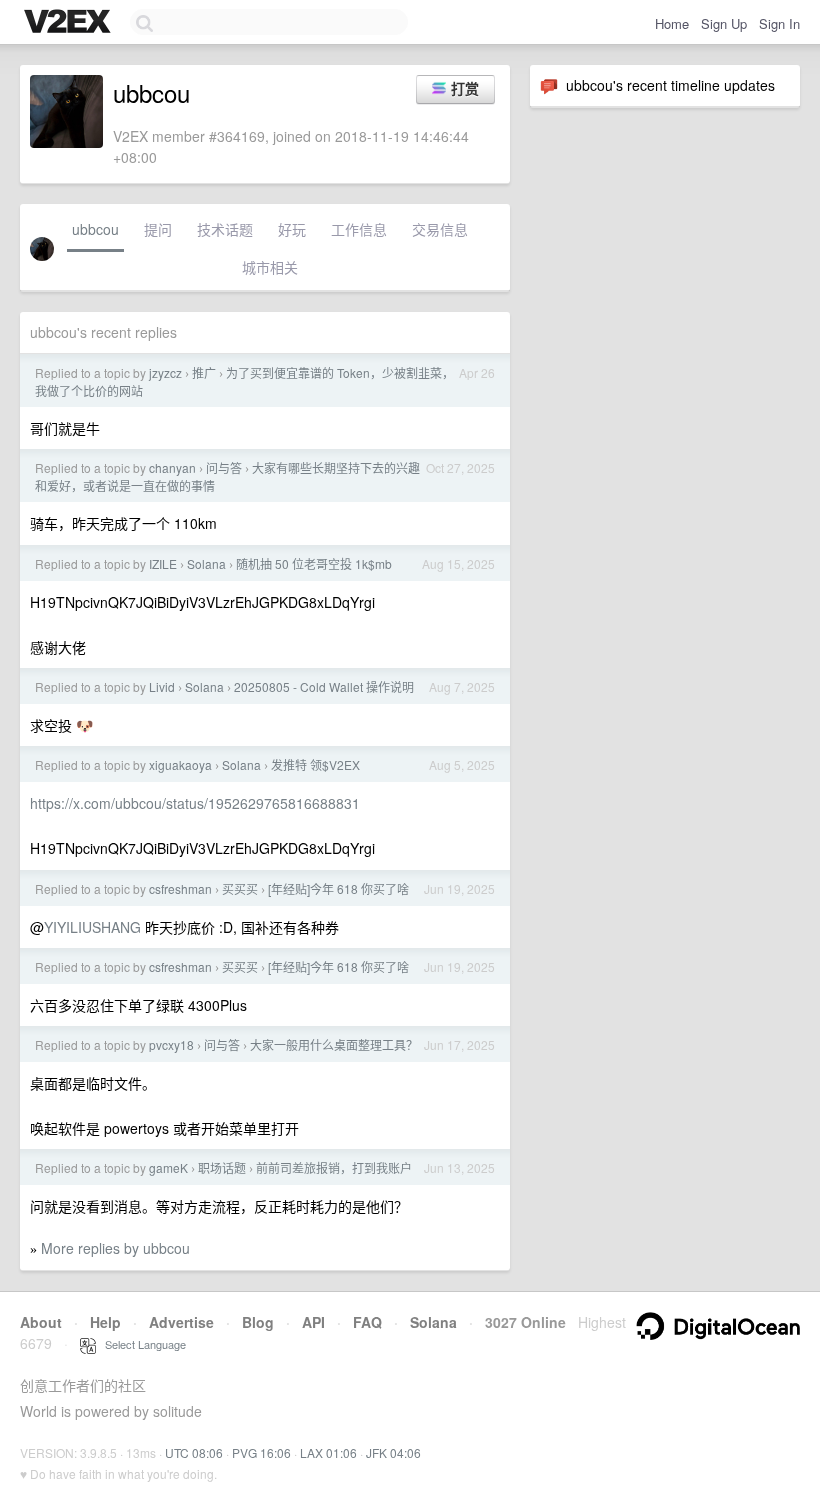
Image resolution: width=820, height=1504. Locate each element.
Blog (258, 1322)
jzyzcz (165, 372)
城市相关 (270, 267)
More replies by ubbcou (115, 1248)
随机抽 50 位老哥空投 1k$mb (314, 563)
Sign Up (724, 23)
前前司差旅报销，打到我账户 (334, 1167)
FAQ (367, 1322)
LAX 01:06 (328, 1452)
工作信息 (359, 229)
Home (672, 23)
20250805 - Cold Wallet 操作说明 (324, 686)
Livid (162, 686)
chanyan (172, 467)
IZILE (163, 563)
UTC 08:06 (194, 1452)
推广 (204, 372)
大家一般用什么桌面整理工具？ (334, 1044)
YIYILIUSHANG (92, 927)
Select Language (141, 1344)
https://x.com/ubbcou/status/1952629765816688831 (195, 803)
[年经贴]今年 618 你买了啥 (338, 888)
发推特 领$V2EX (315, 764)
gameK (168, 1167)
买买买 (240, 888)
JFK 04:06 (393, 1452)
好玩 (292, 229)
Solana (206, 563)
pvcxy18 (171, 1044)
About (41, 1322)
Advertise (181, 1322)
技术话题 (225, 229)
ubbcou (95, 229)
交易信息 (440, 229)
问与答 (224, 467)
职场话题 (222, 1167)
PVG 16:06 (261, 1452)
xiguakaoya (180, 764)
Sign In (779, 23)
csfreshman (180, 888)
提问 (158, 229)
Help (105, 1322)
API (313, 1322)
